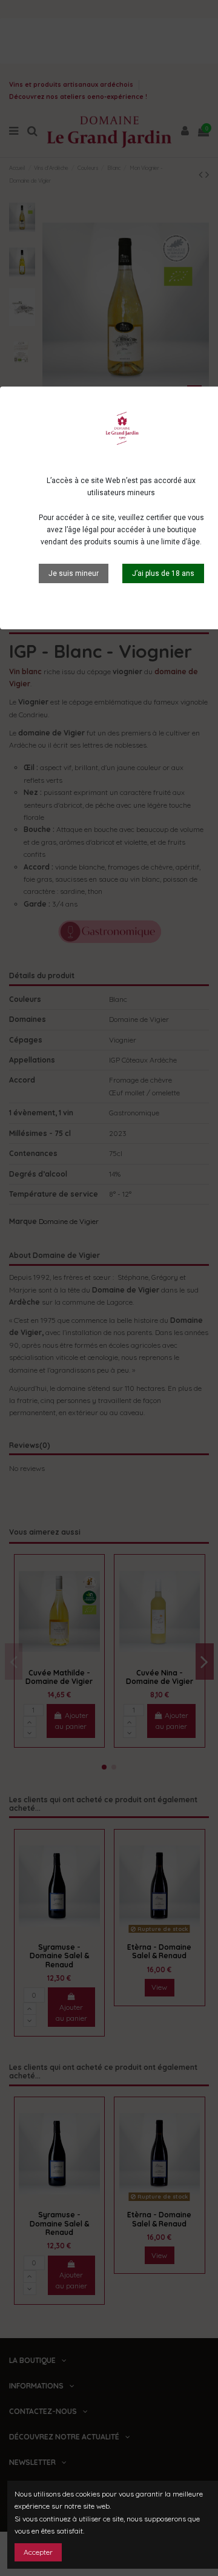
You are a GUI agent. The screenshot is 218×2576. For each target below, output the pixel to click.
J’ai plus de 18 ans (163, 573)
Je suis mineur (74, 573)
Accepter (38, 2552)
